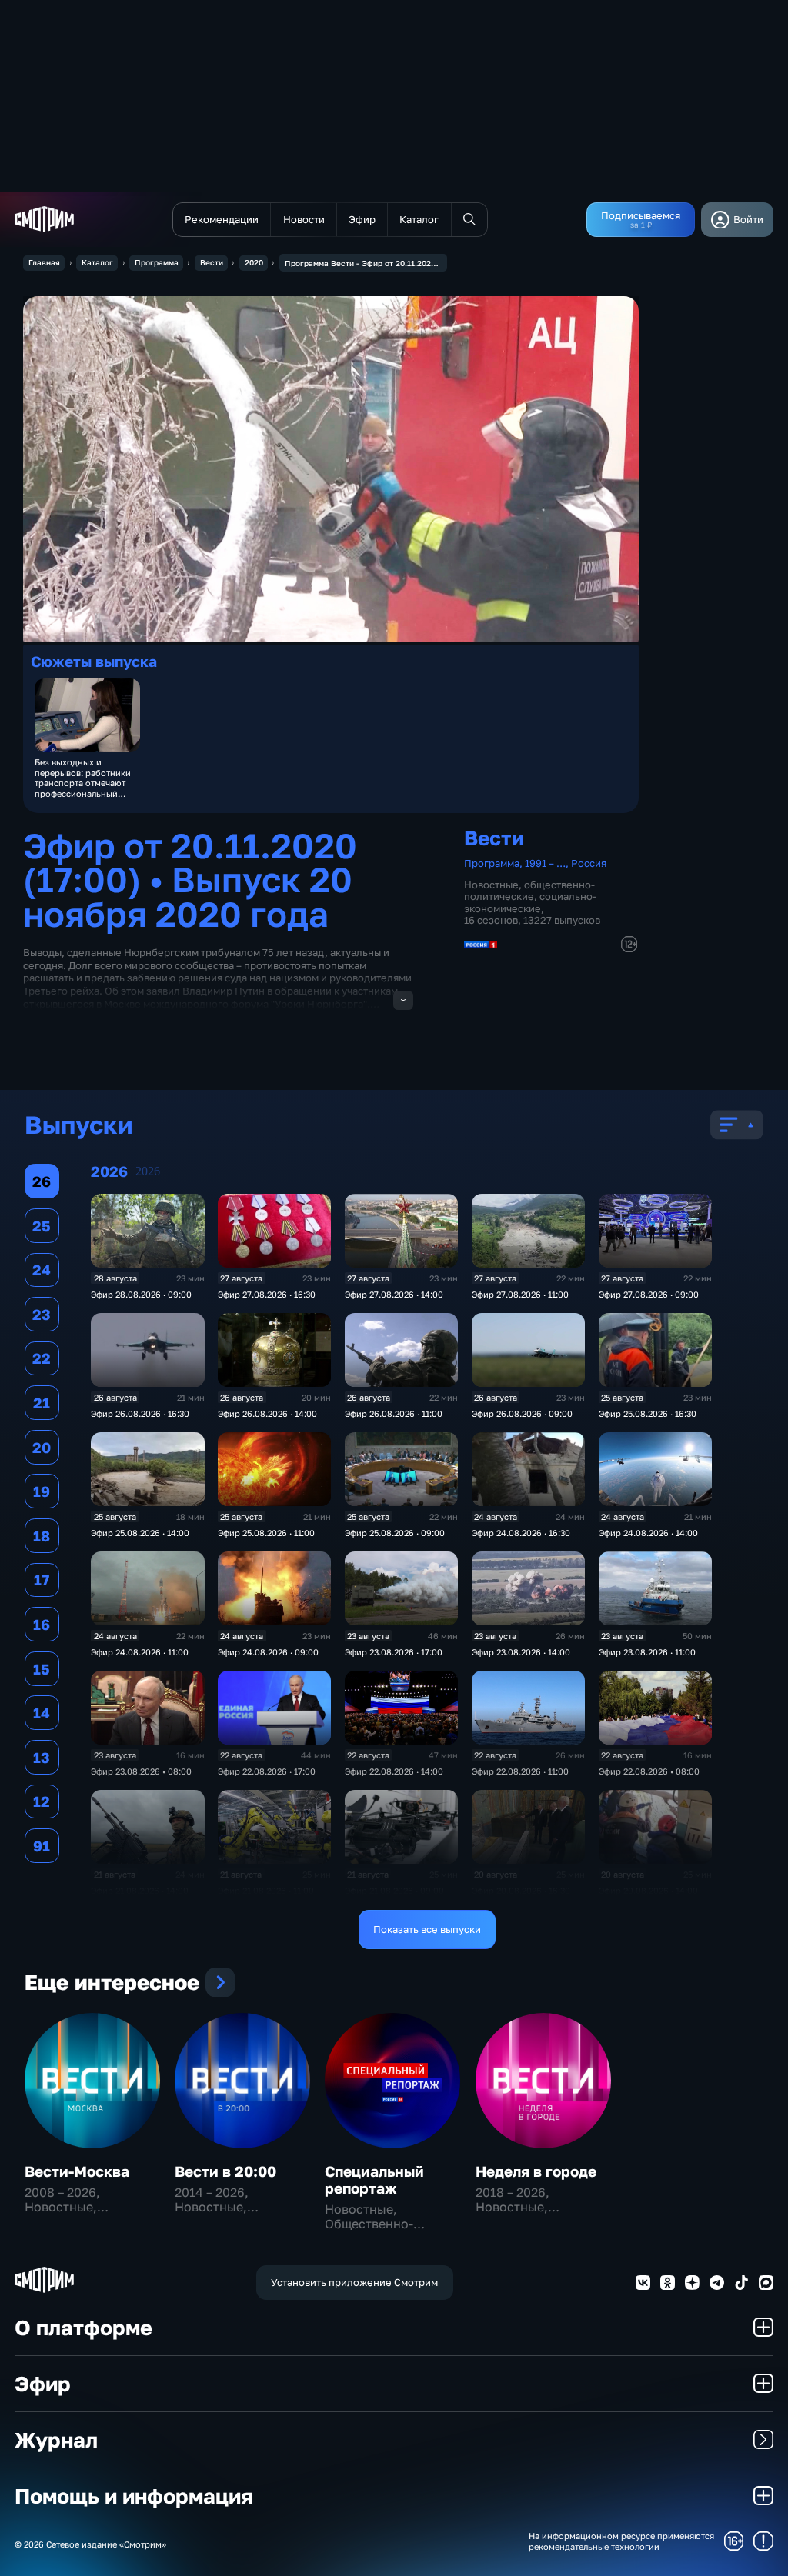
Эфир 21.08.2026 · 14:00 (140, 1890)
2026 (148, 1171)
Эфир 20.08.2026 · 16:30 (521, 1890)
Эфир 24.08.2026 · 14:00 (648, 1533)
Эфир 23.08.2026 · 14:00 (521, 1652)
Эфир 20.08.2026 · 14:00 (648, 1890)
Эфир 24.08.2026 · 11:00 (140, 1652)
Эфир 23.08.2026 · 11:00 (647, 1652)
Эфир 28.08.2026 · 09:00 (141, 1294)
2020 (254, 262)
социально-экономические (530, 902)
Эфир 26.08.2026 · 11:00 (394, 1413)
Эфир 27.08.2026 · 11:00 (520, 1294)
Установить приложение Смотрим (354, 2282)
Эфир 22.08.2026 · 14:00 (394, 1771)
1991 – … (545, 863)
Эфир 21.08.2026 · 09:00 (394, 1890)
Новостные (491, 885)
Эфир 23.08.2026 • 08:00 (141, 1771)
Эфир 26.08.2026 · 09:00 (522, 1413)
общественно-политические (529, 890)
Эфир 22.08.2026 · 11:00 (520, 1771)
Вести (212, 262)
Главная (44, 262)
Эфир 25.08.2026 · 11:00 (266, 1533)
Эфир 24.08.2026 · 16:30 (521, 1533)
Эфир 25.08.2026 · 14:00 (140, 1533)
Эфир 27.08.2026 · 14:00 (394, 1294)
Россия (589, 863)
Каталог (97, 262)
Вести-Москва (77, 2171)
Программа (157, 262)
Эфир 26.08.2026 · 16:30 (140, 1413)
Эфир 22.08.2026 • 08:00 (649, 1771)
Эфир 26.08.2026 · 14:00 (267, 1413)
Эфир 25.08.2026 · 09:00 (395, 1533)
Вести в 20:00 (225, 2171)
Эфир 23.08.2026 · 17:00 (394, 1652)
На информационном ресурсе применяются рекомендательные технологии (621, 2541)
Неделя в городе (536, 2171)
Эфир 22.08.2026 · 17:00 (267, 1771)
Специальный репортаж (374, 2179)
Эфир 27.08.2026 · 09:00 (649, 1294)
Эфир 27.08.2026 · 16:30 (267, 1294)
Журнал (56, 2439)
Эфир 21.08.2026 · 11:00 (266, 1890)
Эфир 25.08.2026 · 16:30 (648, 1413)
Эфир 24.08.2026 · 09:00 (268, 1652)
